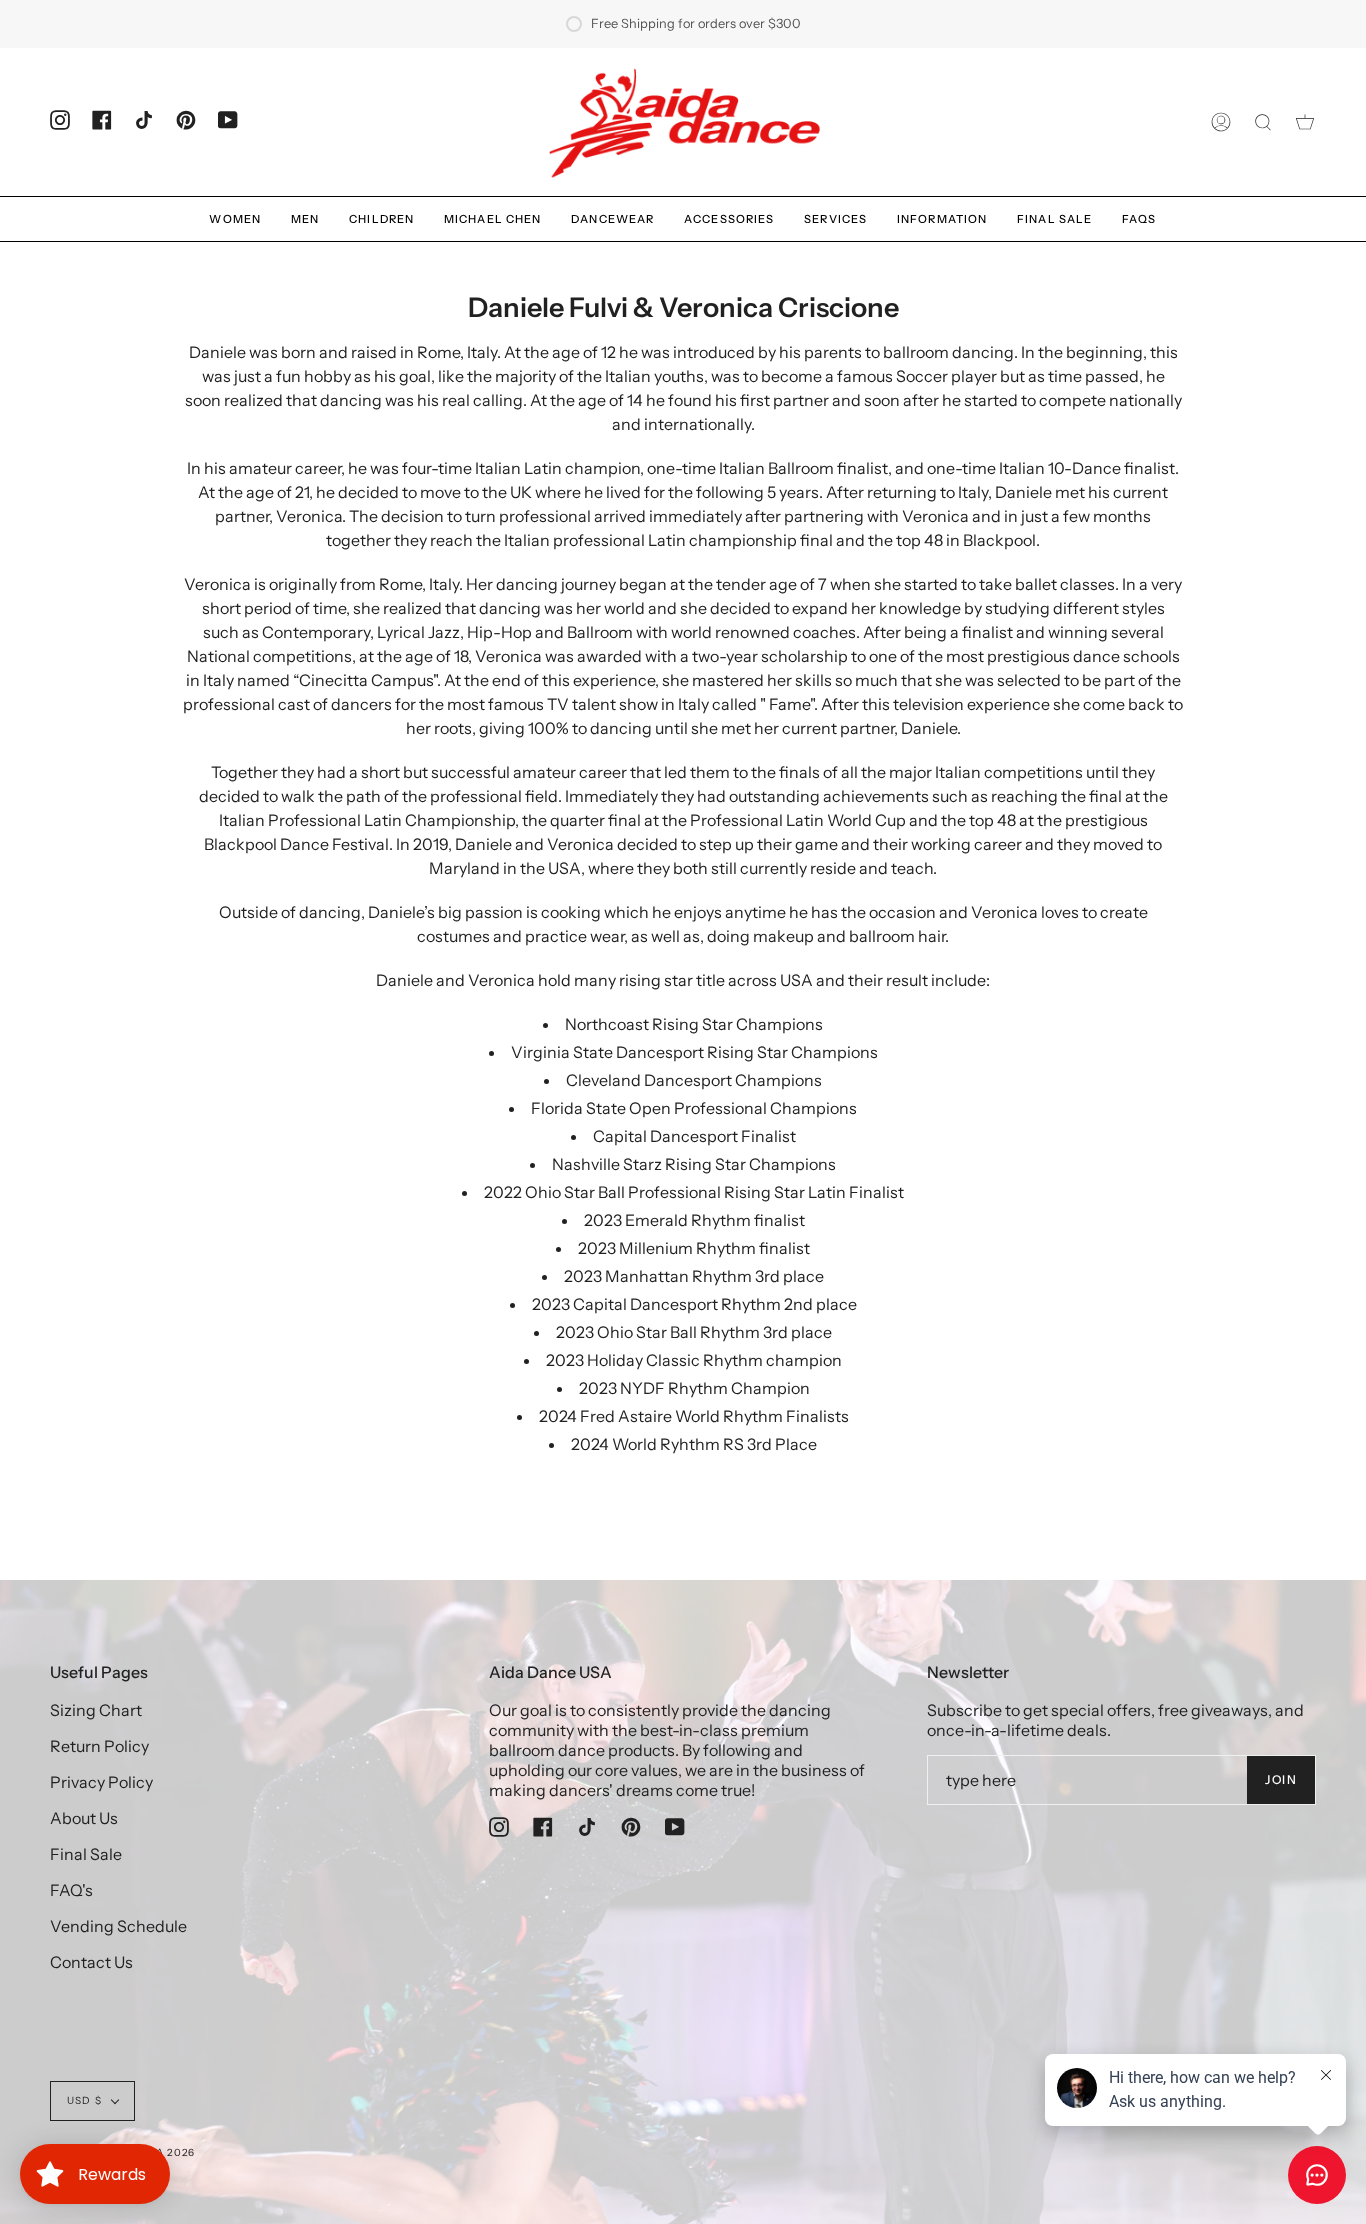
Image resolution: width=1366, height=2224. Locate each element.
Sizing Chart (96, 1710)
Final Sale (86, 1854)
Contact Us (91, 1962)
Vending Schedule (118, 1926)
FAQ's (71, 1890)
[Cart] (1305, 122)
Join (1281, 1779)
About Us (84, 1818)
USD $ (84, 2100)
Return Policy (99, 1746)
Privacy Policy (101, 1782)
